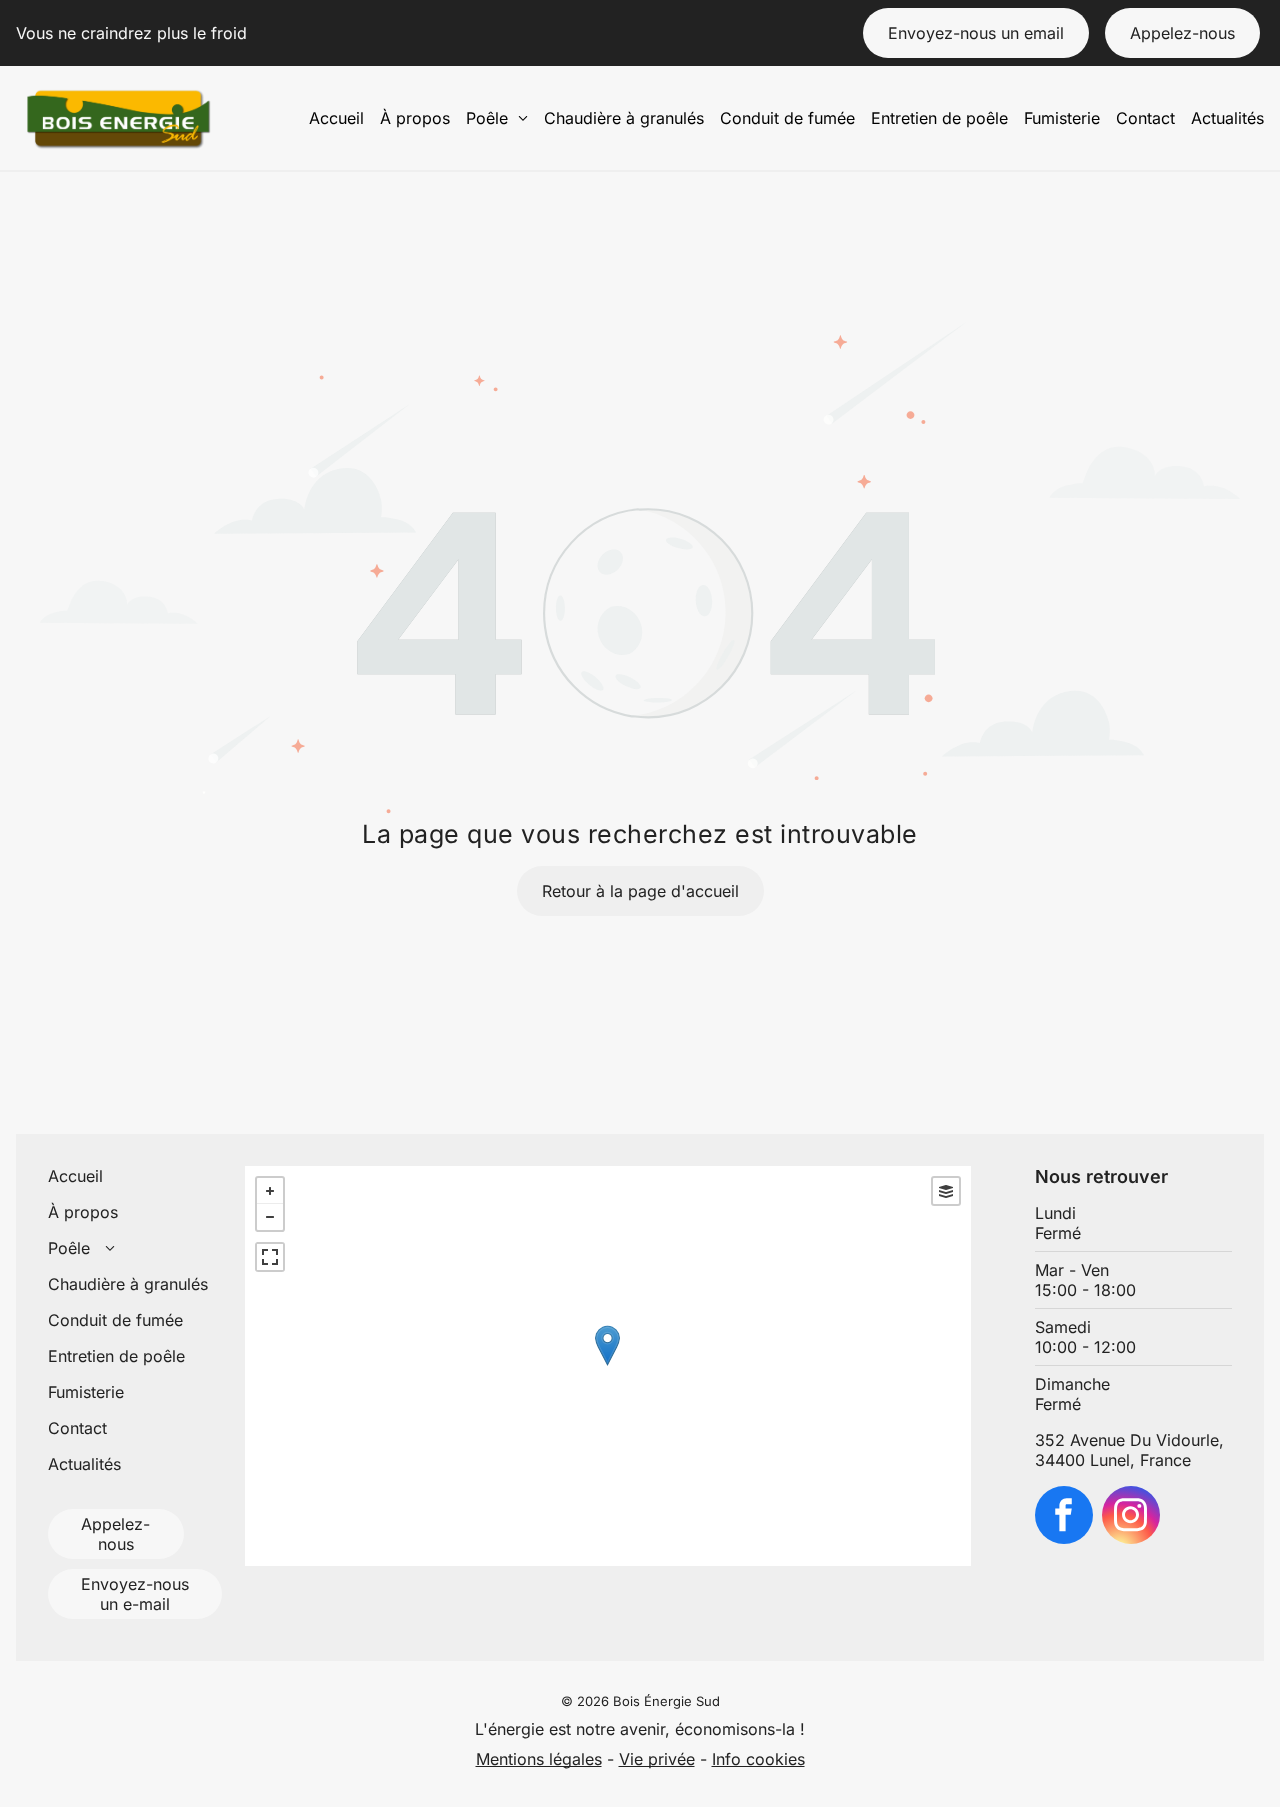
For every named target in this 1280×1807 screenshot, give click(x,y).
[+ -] (607, 1366)
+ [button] (270, 1191)
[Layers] (946, 1191)
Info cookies (758, 1759)
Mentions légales (539, 1759)
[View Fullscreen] (270, 1257)
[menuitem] (336, 118)
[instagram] (1131, 1517)
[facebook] (1064, 1517)
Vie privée (657, 1759)
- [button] (270, 1217)
